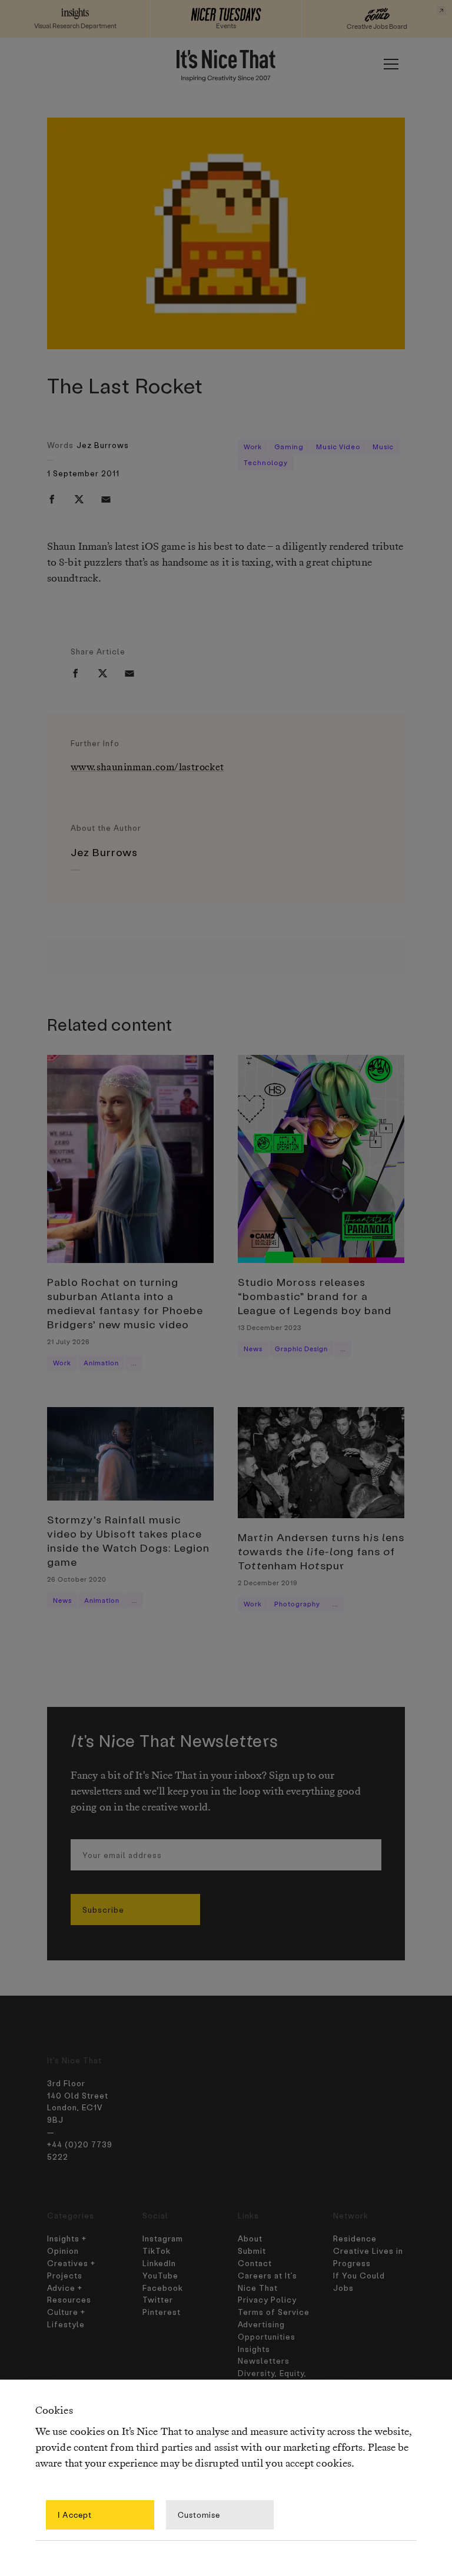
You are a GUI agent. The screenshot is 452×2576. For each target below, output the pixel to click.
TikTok (157, 2251)
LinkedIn (159, 2263)
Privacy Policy (267, 2299)
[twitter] (79, 499)
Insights (254, 2349)
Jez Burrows (103, 445)
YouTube (160, 2275)
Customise (199, 2515)
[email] (106, 499)
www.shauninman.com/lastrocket (147, 768)
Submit (252, 2251)
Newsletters (264, 2361)
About (250, 2238)
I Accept (75, 2515)
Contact (255, 2263)
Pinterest (162, 2312)
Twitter (158, 2299)
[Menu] (391, 64)
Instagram (163, 2238)
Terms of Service (274, 2312)
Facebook (163, 2288)
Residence (355, 2238)
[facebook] (52, 499)
